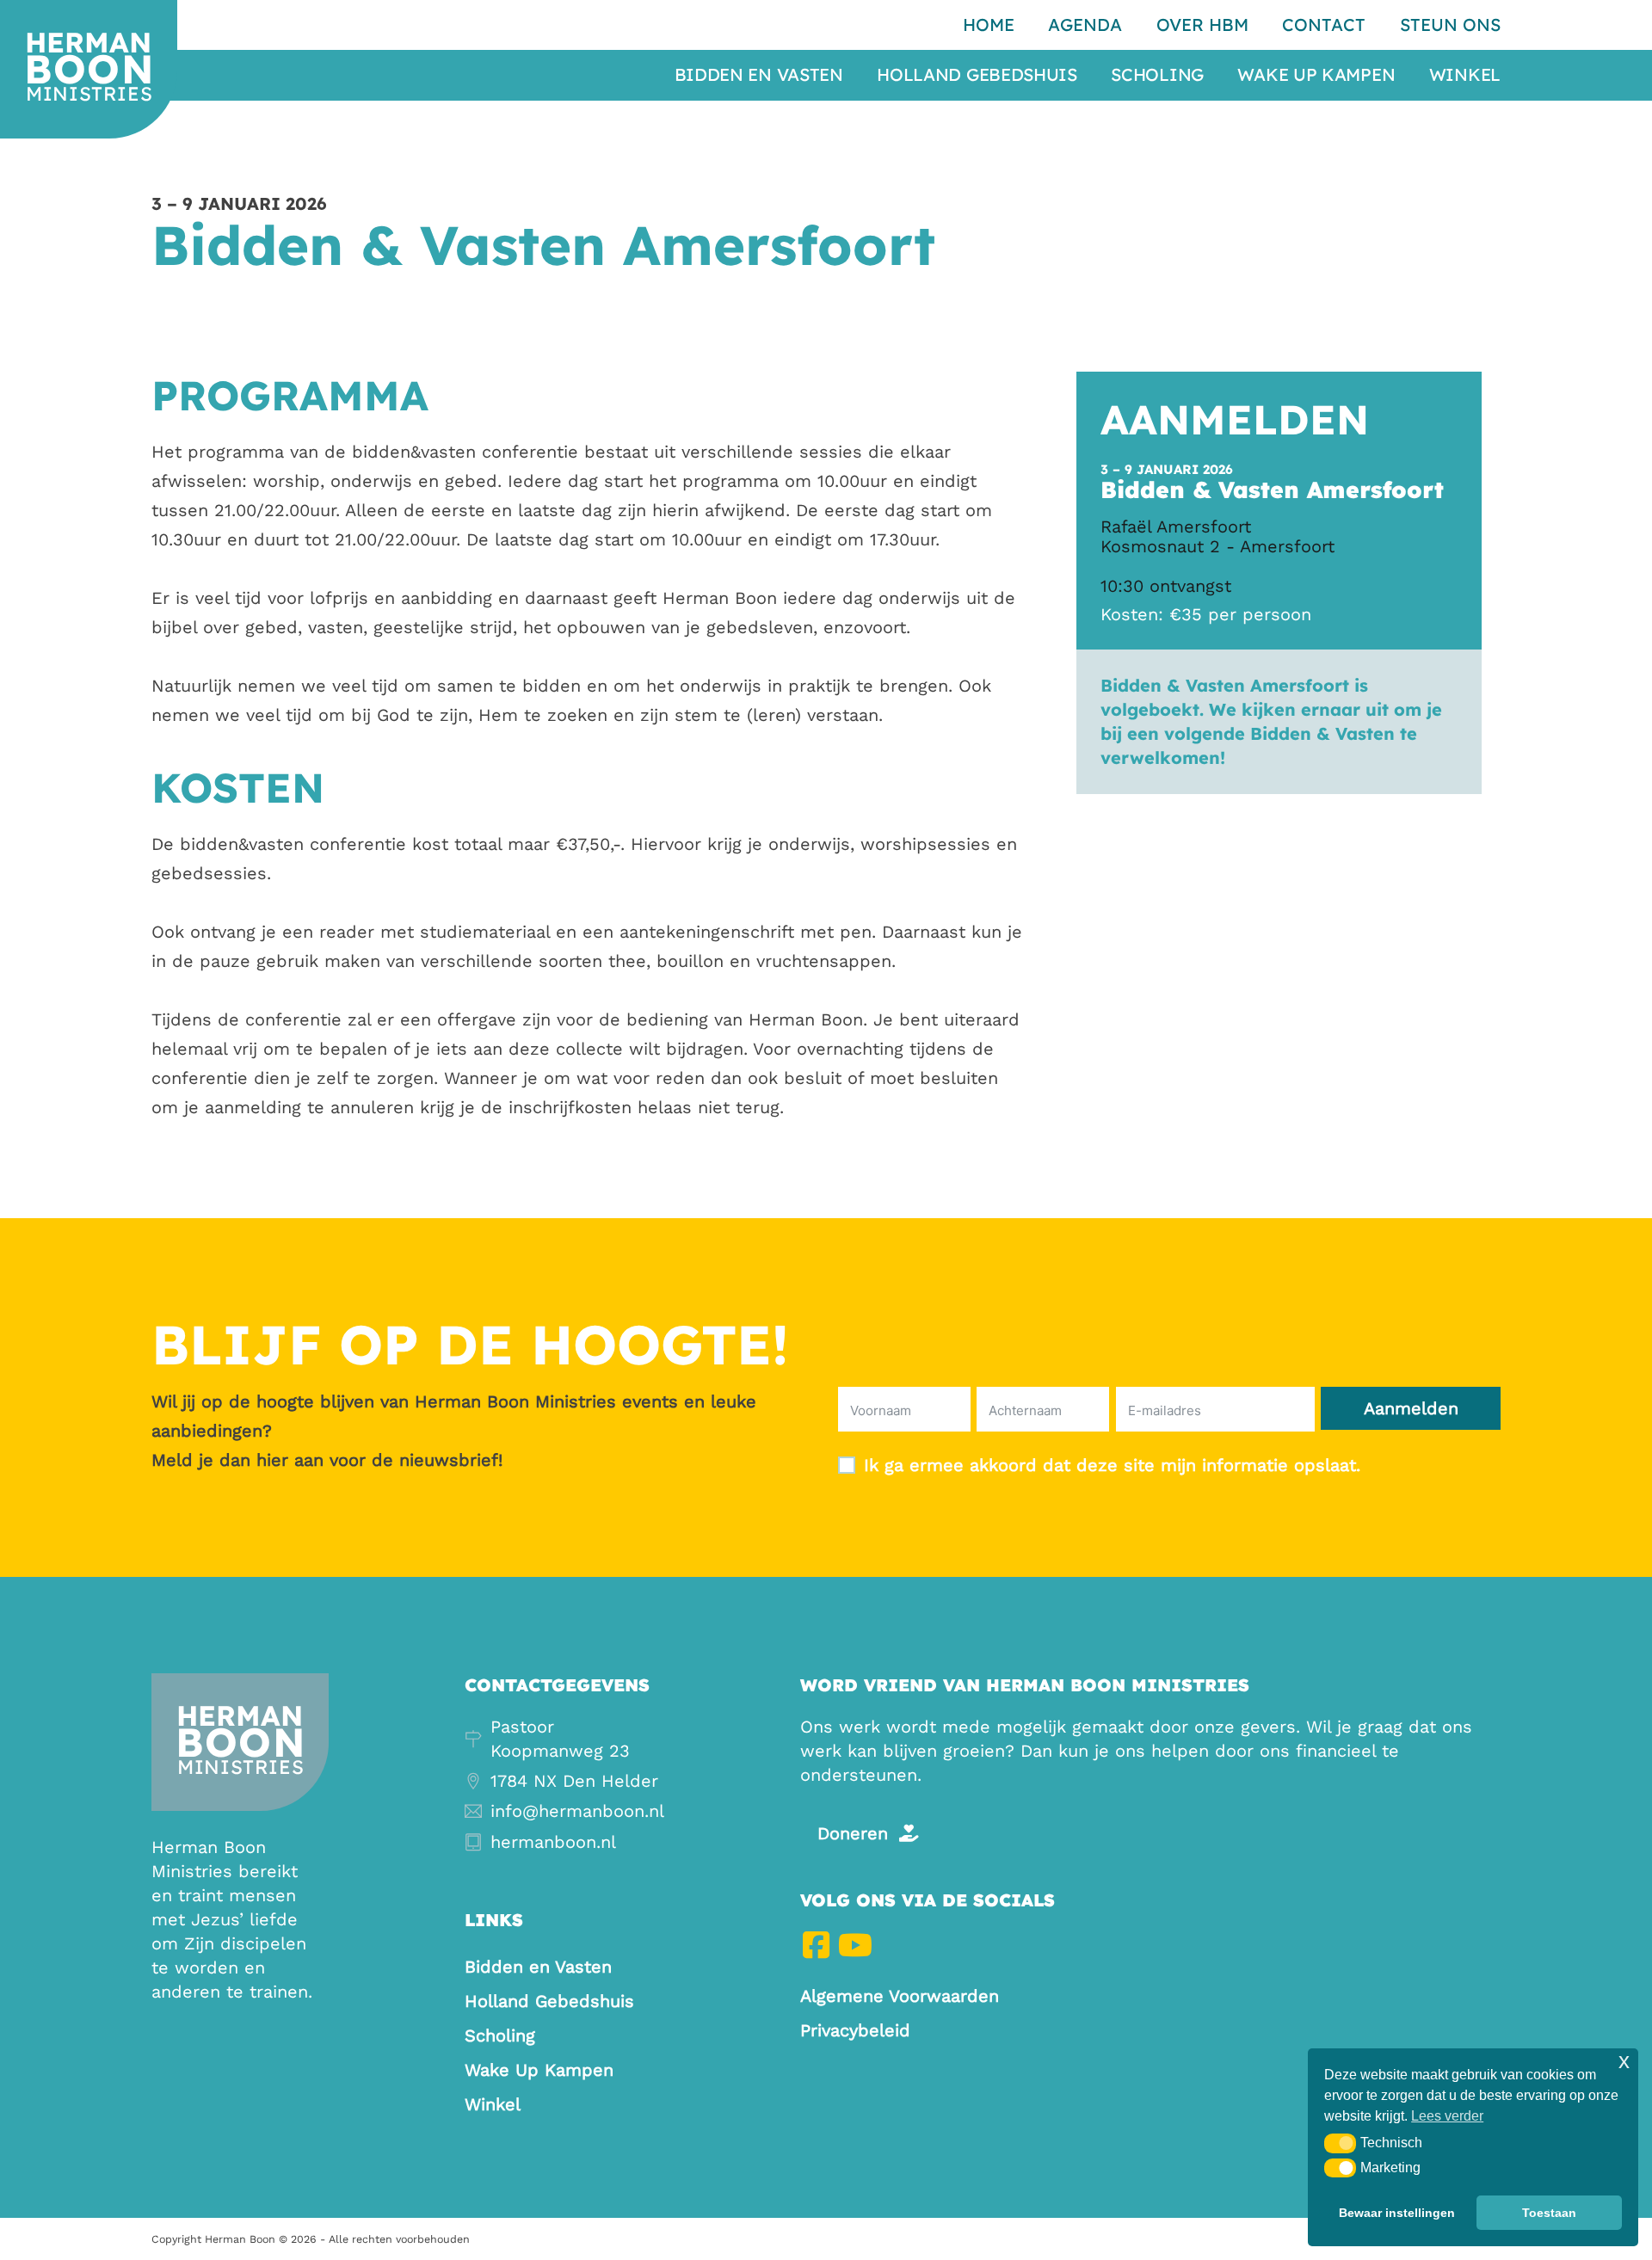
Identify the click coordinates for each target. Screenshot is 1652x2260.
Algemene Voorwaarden (900, 1996)
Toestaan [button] (1549, 2213)
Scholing (1157, 75)
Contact (1324, 25)
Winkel (1465, 75)
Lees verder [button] (1447, 2116)
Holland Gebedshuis (977, 75)
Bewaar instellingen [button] (1397, 2213)
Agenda (1085, 25)
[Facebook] (816, 1945)
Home (989, 25)
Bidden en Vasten (759, 75)
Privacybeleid (855, 2030)
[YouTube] (855, 1945)
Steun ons (1450, 25)
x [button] (1624, 2061)
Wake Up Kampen (1316, 75)
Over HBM (1202, 25)
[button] (1340, 2143)
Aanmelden (1411, 1408)
